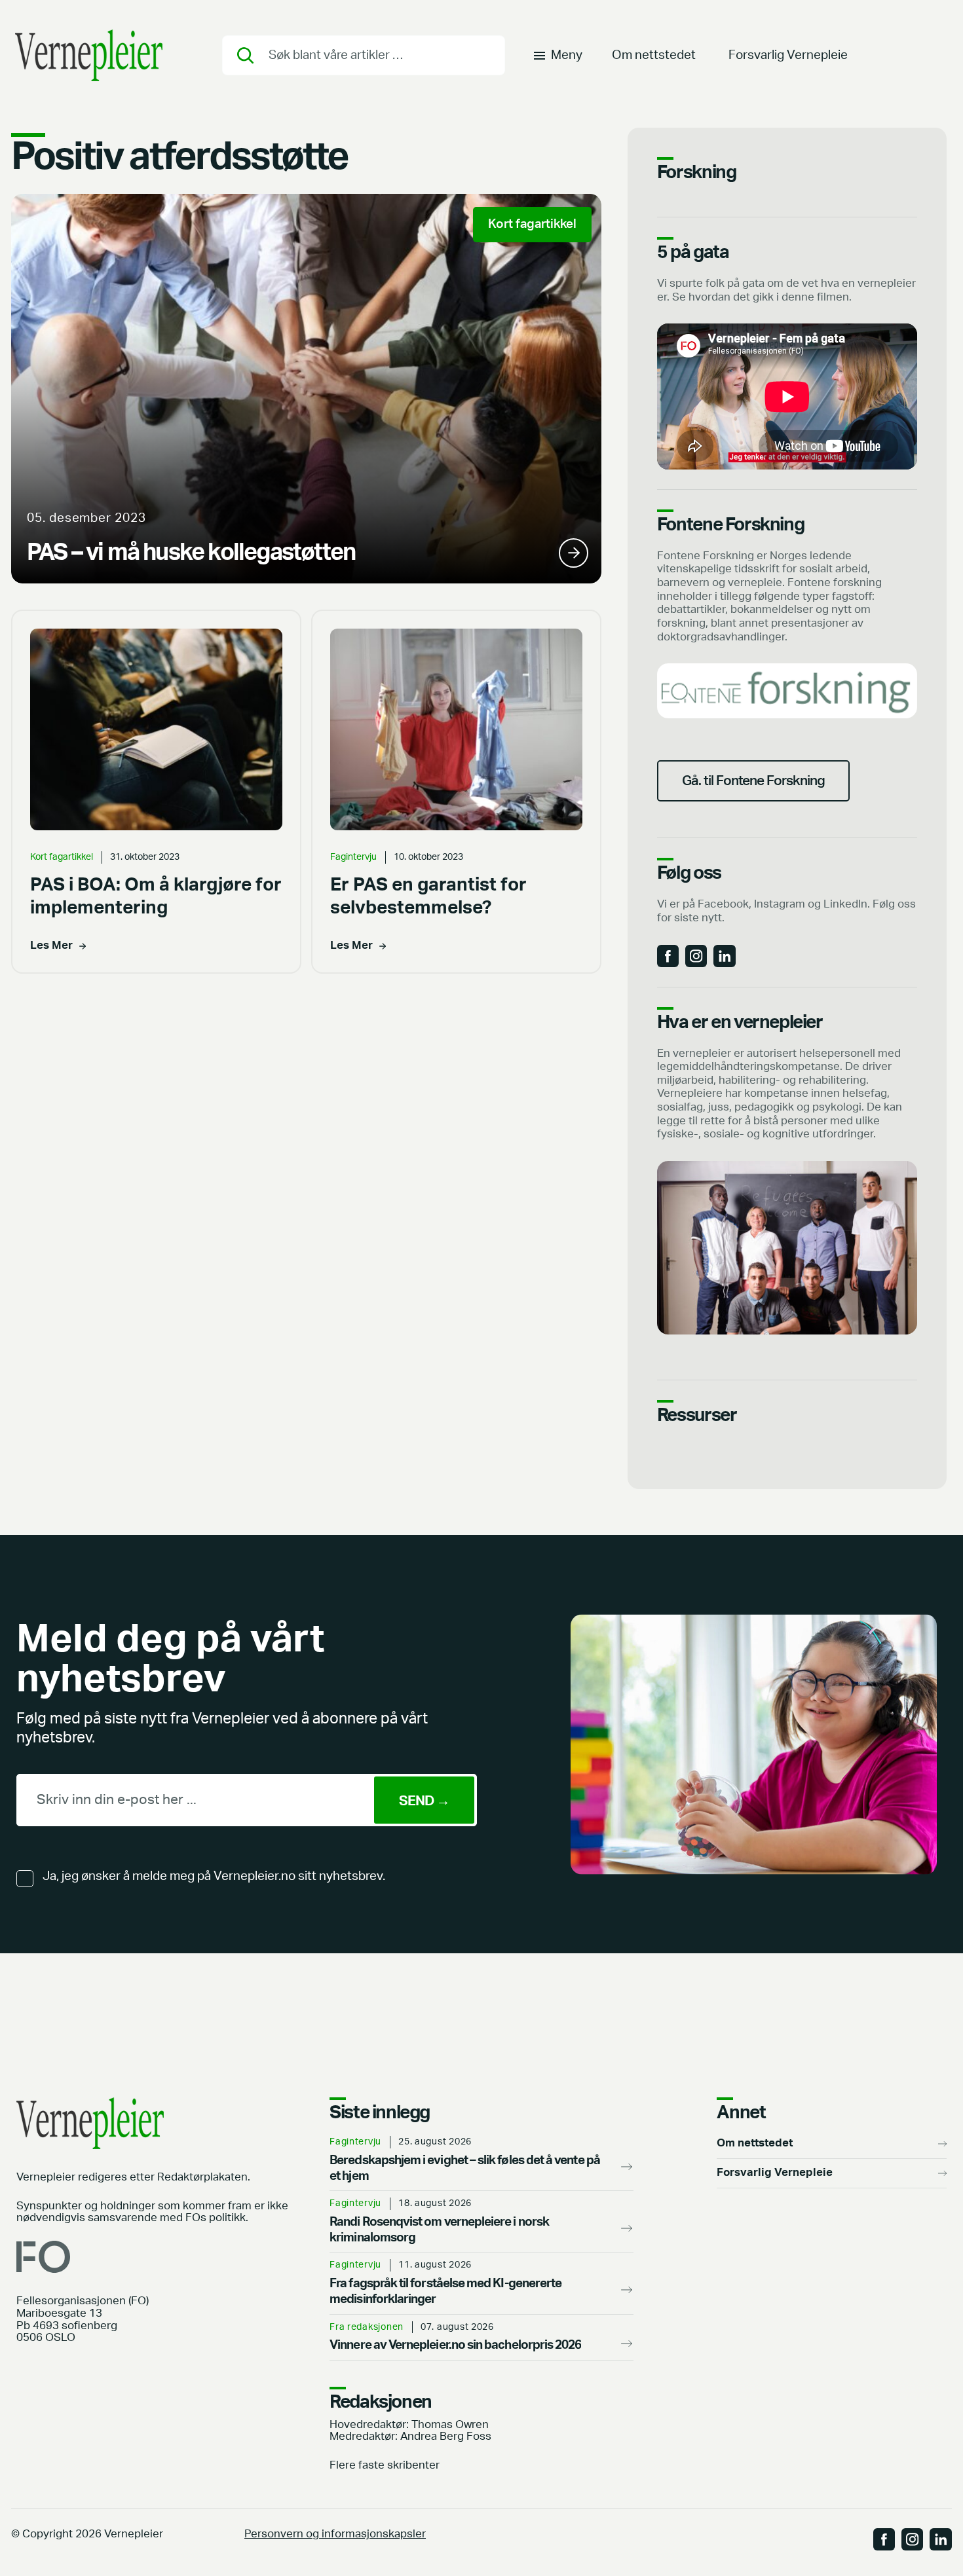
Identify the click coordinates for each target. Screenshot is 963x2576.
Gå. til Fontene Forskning (753, 781)
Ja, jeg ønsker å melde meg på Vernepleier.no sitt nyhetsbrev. (214, 1876)
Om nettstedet (654, 55)
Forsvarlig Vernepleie (788, 55)
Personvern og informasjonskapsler (335, 2534)
